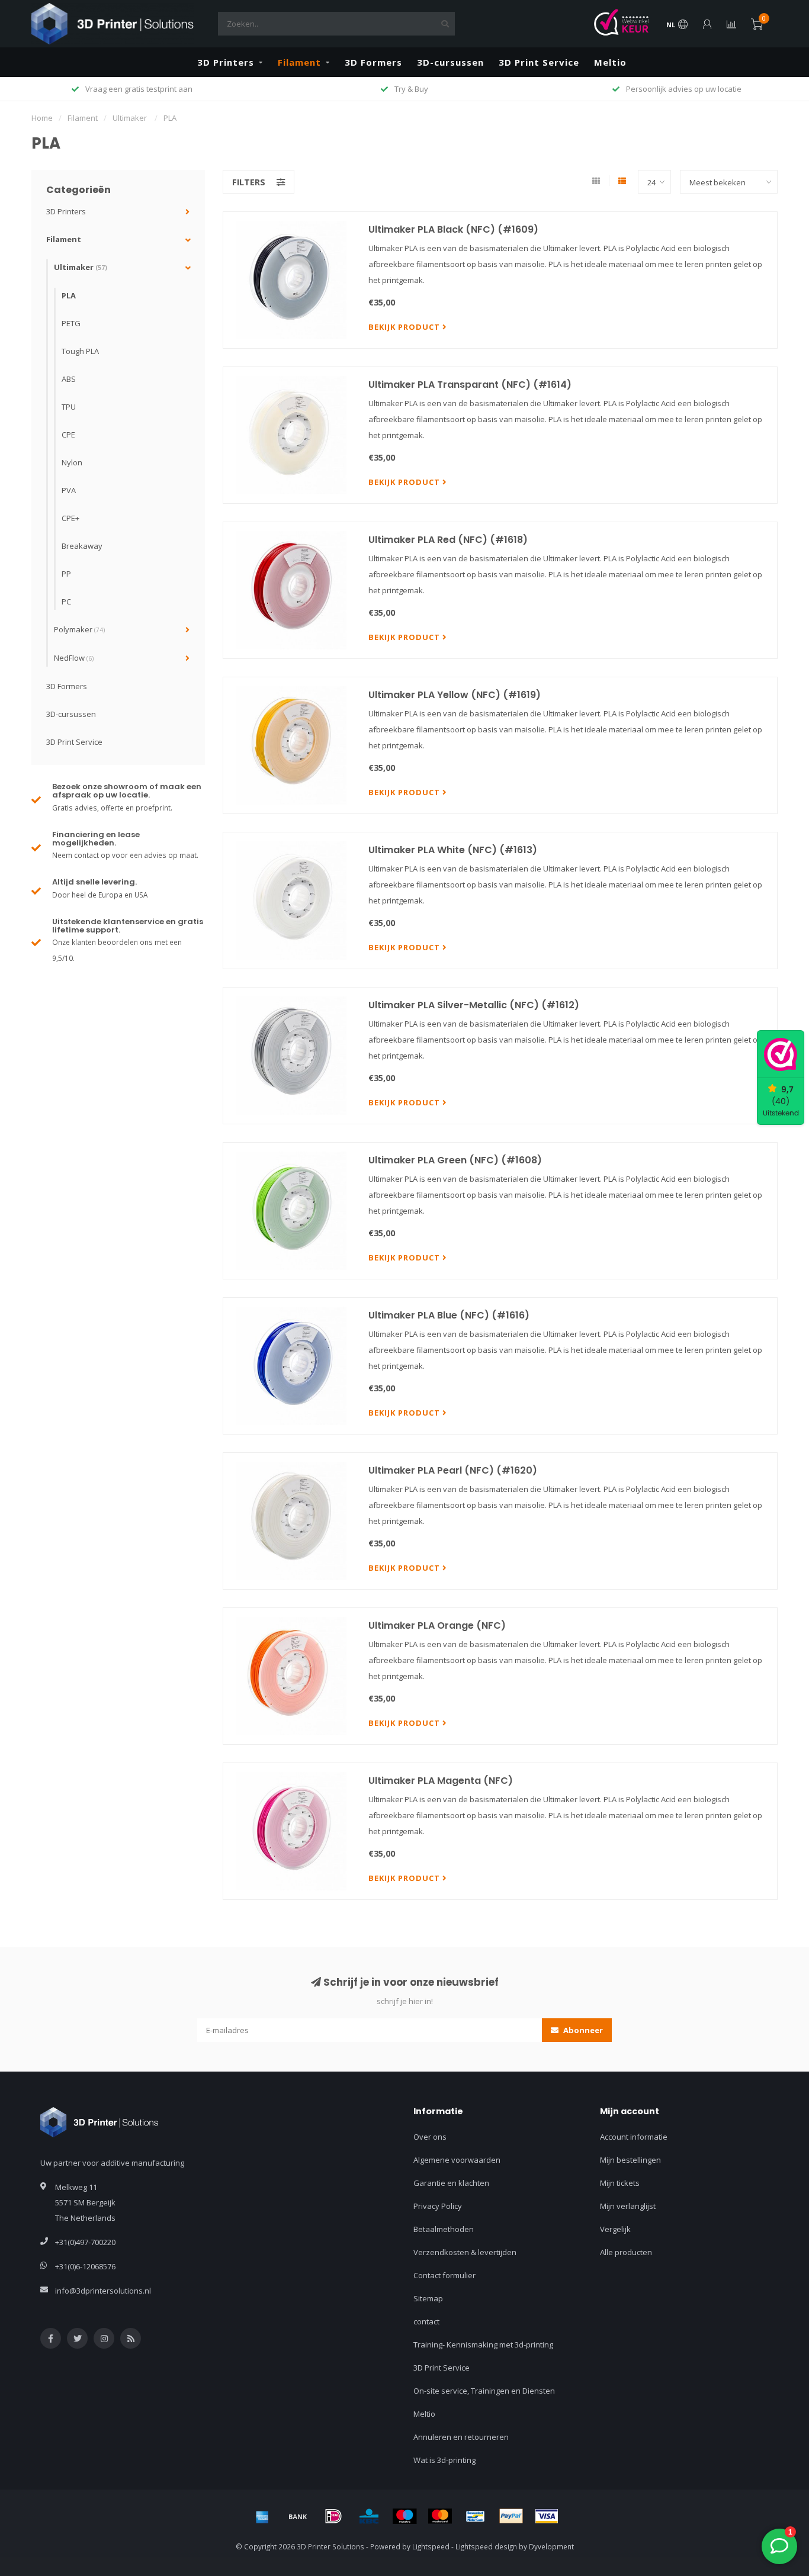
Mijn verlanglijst (628, 2206)
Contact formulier (444, 2275)
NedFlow (74, 658)
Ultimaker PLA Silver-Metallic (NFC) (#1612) (474, 1005)
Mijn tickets (620, 2183)
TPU (69, 407)
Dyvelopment (551, 2546)
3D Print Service (539, 62)
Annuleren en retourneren (461, 2437)
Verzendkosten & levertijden (465, 2252)
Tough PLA (80, 351)
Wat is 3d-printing (444, 2460)
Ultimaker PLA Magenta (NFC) (441, 1781)
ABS (69, 379)
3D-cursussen (450, 62)
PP (66, 574)
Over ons (430, 2137)
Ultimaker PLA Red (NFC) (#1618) (448, 540)
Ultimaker (81, 267)
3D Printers (226, 62)
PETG (71, 323)
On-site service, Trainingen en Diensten (484, 2391)
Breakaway (82, 546)
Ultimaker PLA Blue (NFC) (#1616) (449, 1315)
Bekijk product (405, 327)
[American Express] (262, 2516)
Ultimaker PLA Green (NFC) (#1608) (455, 1160)
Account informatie (634, 2137)
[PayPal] (511, 2516)
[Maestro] (404, 2516)
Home (42, 118)
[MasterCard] (440, 2516)
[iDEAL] (333, 2516)
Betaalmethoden (444, 2229)
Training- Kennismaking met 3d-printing (483, 2345)
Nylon (72, 462)
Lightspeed (431, 2546)
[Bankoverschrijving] (298, 2516)
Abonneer (582, 2030)
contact (426, 2321)
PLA (69, 295)
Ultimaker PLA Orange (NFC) (437, 1625)
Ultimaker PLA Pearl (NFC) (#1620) (453, 1470)
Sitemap (428, 2298)
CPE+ (70, 518)
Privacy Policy (438, 2206)
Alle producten (626, 2252)
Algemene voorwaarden (457, 2160)
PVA (69, 490)
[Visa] (547, 2516)
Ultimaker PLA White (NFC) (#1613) (453, 850)
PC (66, 602)
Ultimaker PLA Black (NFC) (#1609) (453, 229)
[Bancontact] (476, 2516)
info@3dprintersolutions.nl (103, 2291)
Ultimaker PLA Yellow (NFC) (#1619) (455, 695)
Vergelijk (615, 2229)
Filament (299, 62)
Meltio (610, 62)
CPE (68, 435)
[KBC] (369, 2516)
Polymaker (79, 629)
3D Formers (373, 62)
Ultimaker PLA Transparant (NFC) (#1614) (470, 385)
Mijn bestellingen (630, 2160)
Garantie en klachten (451, 2183)
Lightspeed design (486, 2546)
